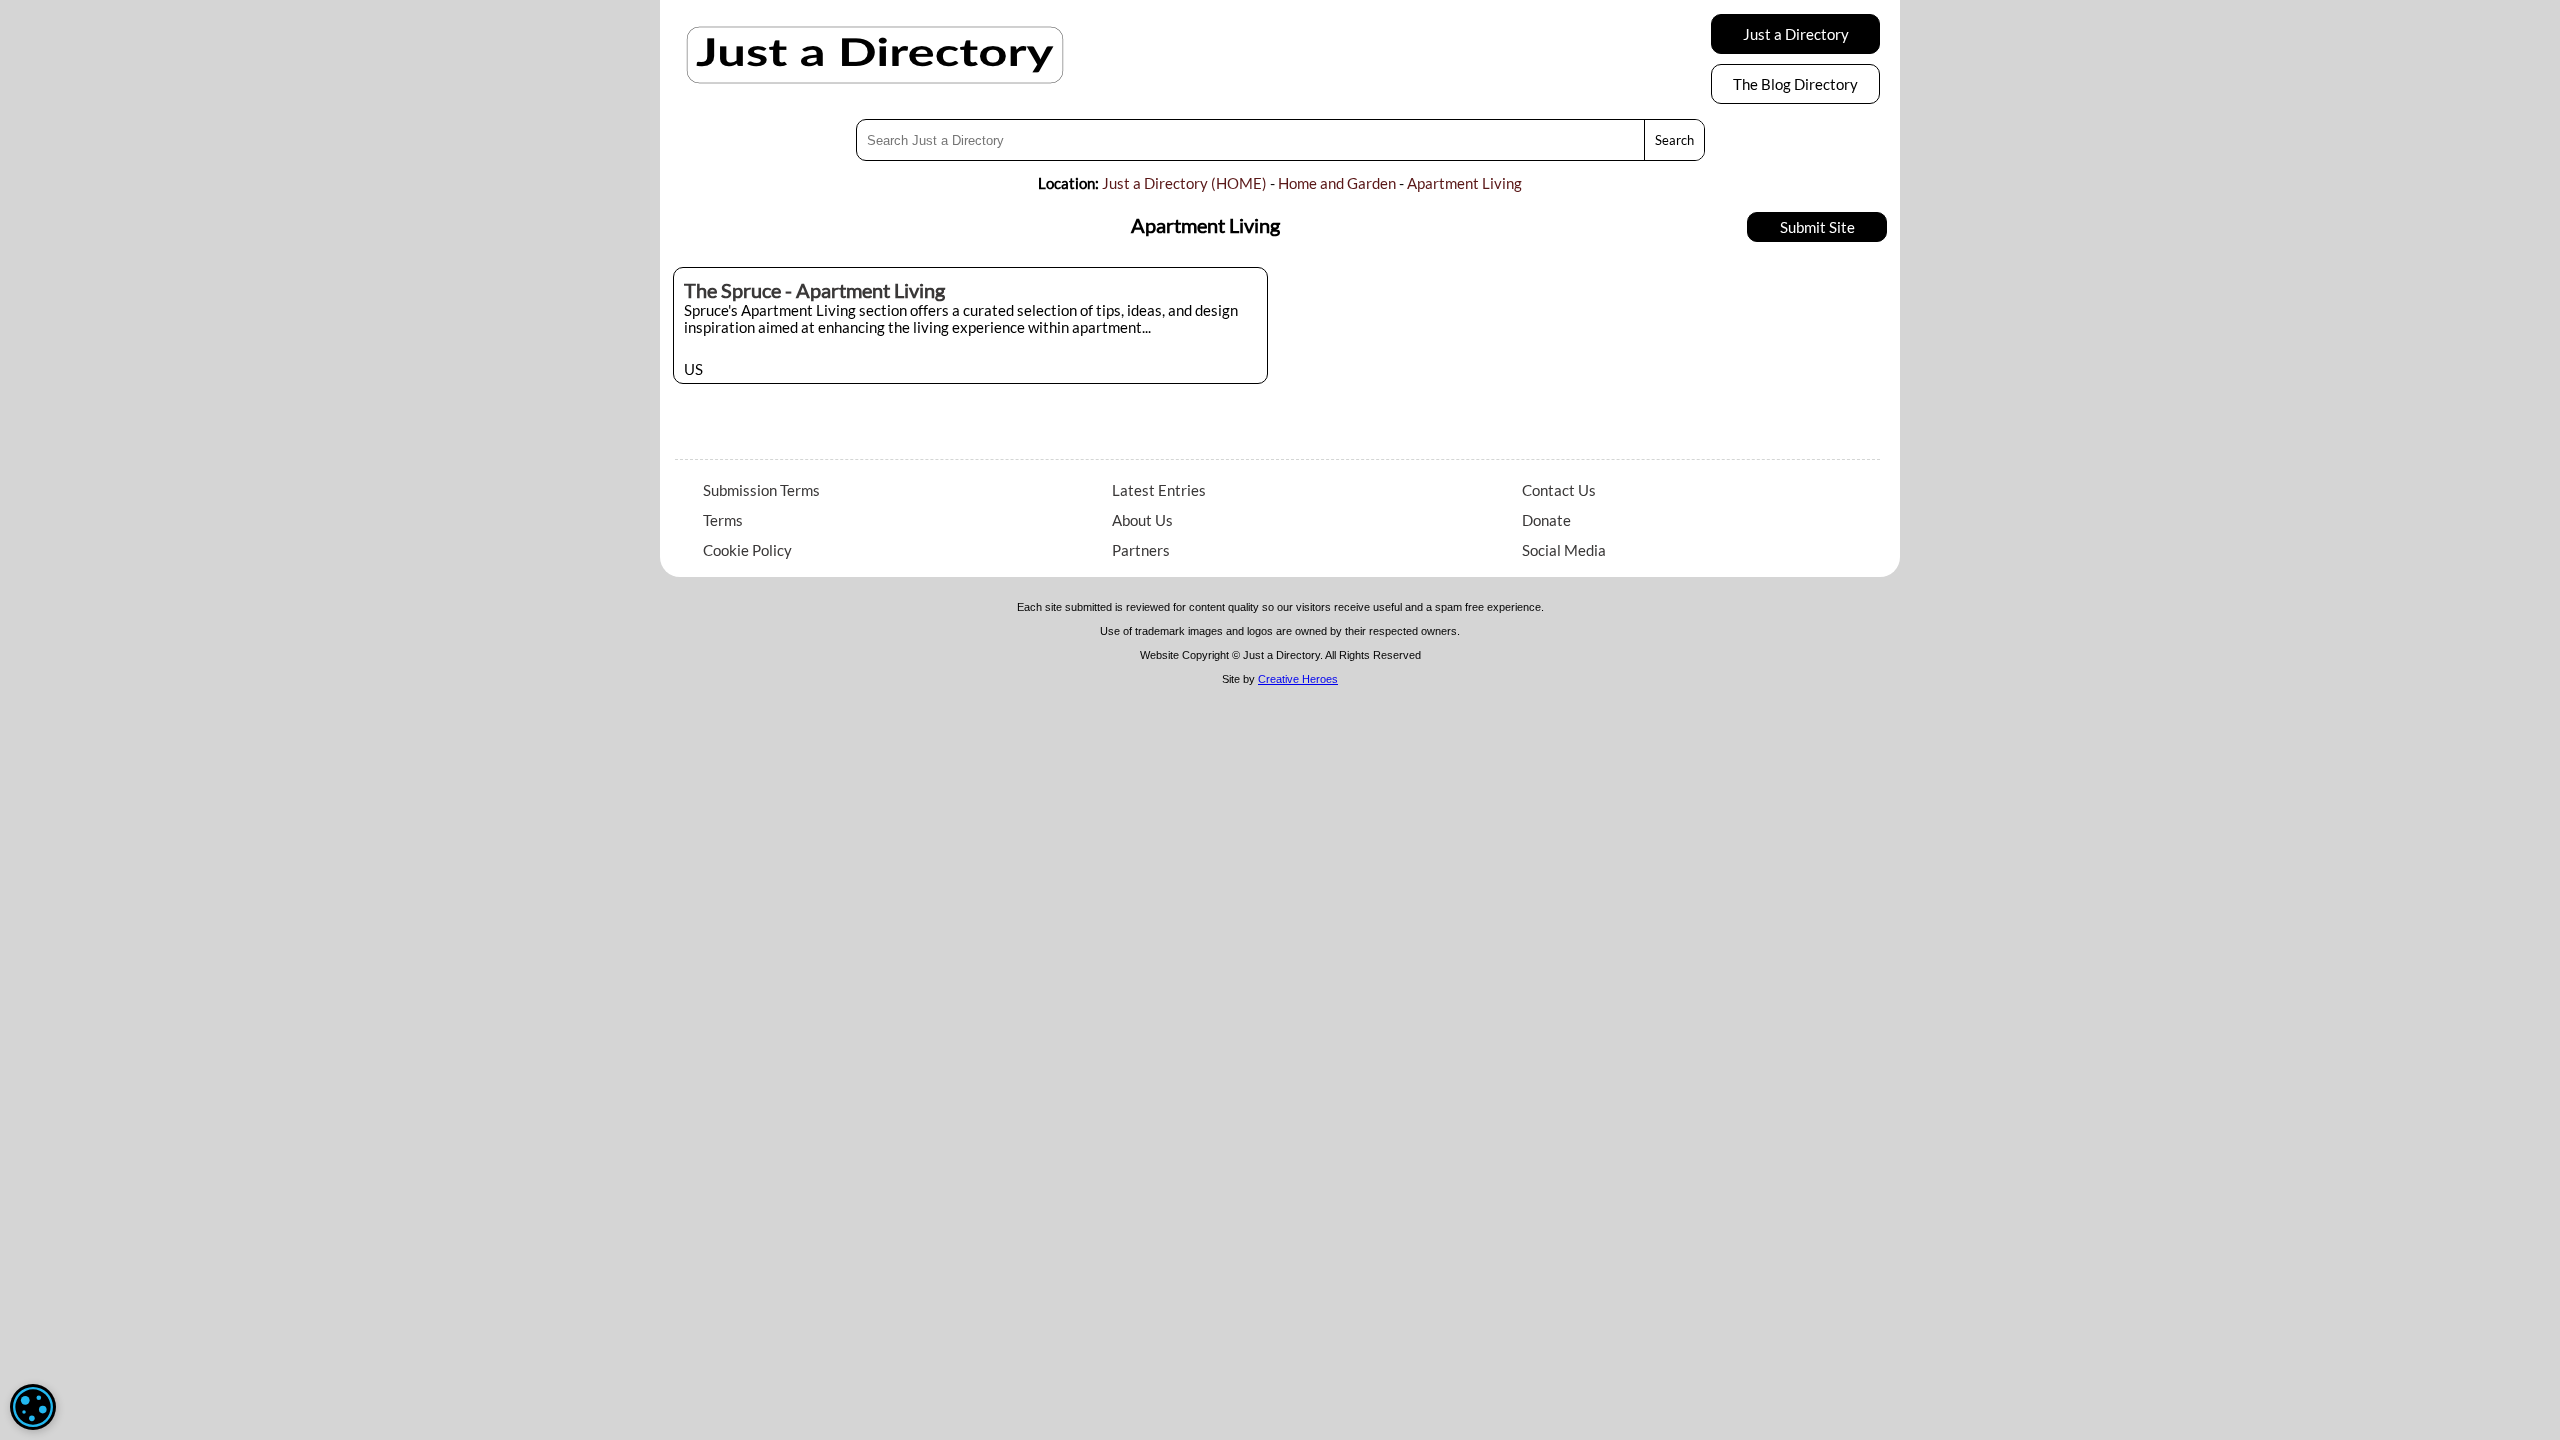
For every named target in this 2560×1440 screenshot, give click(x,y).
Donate (1546, 520)
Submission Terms (761, 490)
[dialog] (33, 1407)
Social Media (1564, 550)
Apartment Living (1464, 183)
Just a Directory (1796, 34)
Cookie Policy (747, 550)
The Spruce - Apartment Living (814, 290)
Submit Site (1817, 227)
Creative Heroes (1298, 679)
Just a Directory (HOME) (1184, 183)
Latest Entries (1159, 490)
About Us (1142, 520)
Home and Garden (1337, 183)
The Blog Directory (1795, 84)
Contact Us (1559, 490)
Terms (723, 520)
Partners (1141, 550)
